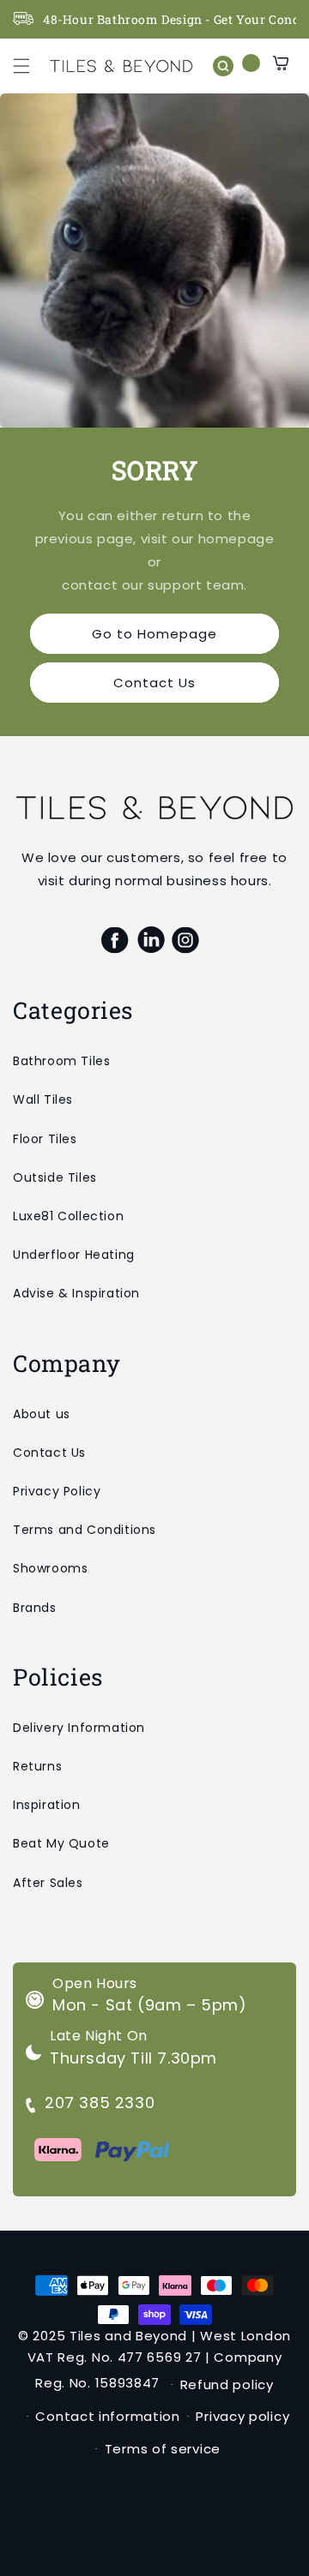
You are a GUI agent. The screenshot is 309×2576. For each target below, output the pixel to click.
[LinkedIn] (151, 940)
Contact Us (154, 683)
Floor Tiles (45, 1139)
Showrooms (50, 1568)
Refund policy (227, 2384)
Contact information (107, 2416)
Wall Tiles (43, 1099)
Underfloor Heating (74, 1255)
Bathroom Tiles (61, 1061)
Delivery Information (79, 1728)
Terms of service (163, 2449)
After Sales (48, 1883)
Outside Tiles (55, 1177)
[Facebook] (115, 940)
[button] (21, 66)
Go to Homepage (154, 634)
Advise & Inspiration (76, 1293)
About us (42, 1414)
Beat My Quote (61, 1843)
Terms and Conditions (85, 1530)
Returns (37, 1766)
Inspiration (47, 1805)
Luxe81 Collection (68, 1216)
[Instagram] (186, 940)
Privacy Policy (57, 1491)
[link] (154, 261)
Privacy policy (242, 2416)
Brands (35, 1608)
